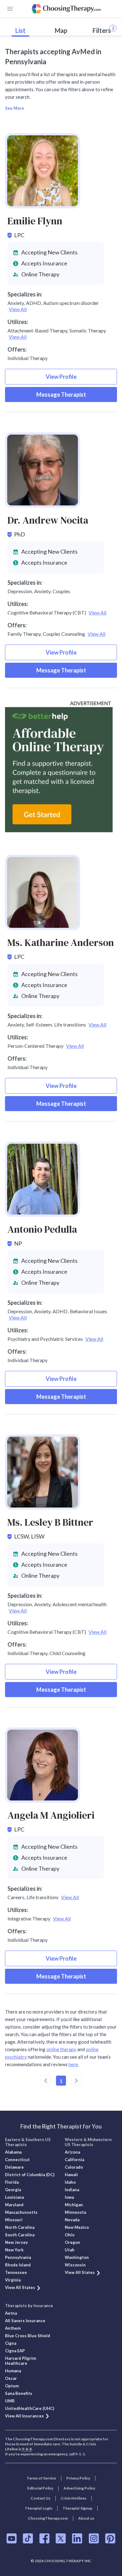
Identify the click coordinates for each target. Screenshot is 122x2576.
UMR (10, 2401)
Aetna (11, 2313)
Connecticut (17, 2160)
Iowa (69, 2197)
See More (15, 108)
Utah (70, 2250)
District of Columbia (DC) (30, 2175)
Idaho (70, 2182)
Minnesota (75, 2212)
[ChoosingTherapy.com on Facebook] (44, 2538)
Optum (12, 2386)
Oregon (72, 2242)
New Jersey (16, 2242)
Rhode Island (18, 2265)
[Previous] (46, 2081)
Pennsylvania (18, 2257)
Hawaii (71, 2175)
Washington (77, 2257)
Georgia (13, 2190)
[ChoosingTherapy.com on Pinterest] (110, 2538)
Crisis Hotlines (74, 2498)
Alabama (13, 2152)
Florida (12, 2182)
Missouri (14, 2220)
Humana (13, 2371)
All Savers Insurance (25, 2321)
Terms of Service (41, 2478)
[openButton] (10, 9)
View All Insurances (24, 2416)
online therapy (61, 2049)
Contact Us (41, 2498)
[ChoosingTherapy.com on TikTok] (28, 2538)
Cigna (11, 2343)
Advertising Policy (79, 2488)
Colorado (74, 2167)
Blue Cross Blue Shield (28, 2336)
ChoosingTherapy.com (48, 2518)
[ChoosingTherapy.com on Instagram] (94, 2538)
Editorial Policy (40, 2488)
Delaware (14, 2167)
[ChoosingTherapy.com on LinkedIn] (77, 2538)
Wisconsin (75, 2265)
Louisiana (14, 2197)
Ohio (70, 2235)
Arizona (72, 2152)
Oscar (11, 2378)
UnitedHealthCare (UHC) (30, 2408)
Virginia (13, 2280)
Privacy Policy (78, 2478)
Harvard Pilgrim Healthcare (20, 2361)
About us (86, 2518)
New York (14, 2250)
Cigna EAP (15, 2351)
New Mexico (77, 2227)
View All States (20, 2287)
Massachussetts (21, 2212)
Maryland (14, 2205)
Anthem (13, 2328)
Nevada (72, 2220)
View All (18, 309)
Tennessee (16, 2272)
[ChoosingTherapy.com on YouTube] (12, 2538)
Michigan (74, 2205)
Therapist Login (38, 2508)
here (73, 2064)
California (74, 2160)
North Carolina (20, 2227)
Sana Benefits (19, 2393)
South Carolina (20, 2235)
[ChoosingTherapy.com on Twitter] (61, 2538)
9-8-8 (27, 2449)
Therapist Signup (77, 2508)
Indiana (72, 2190)
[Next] (76, 2081)
